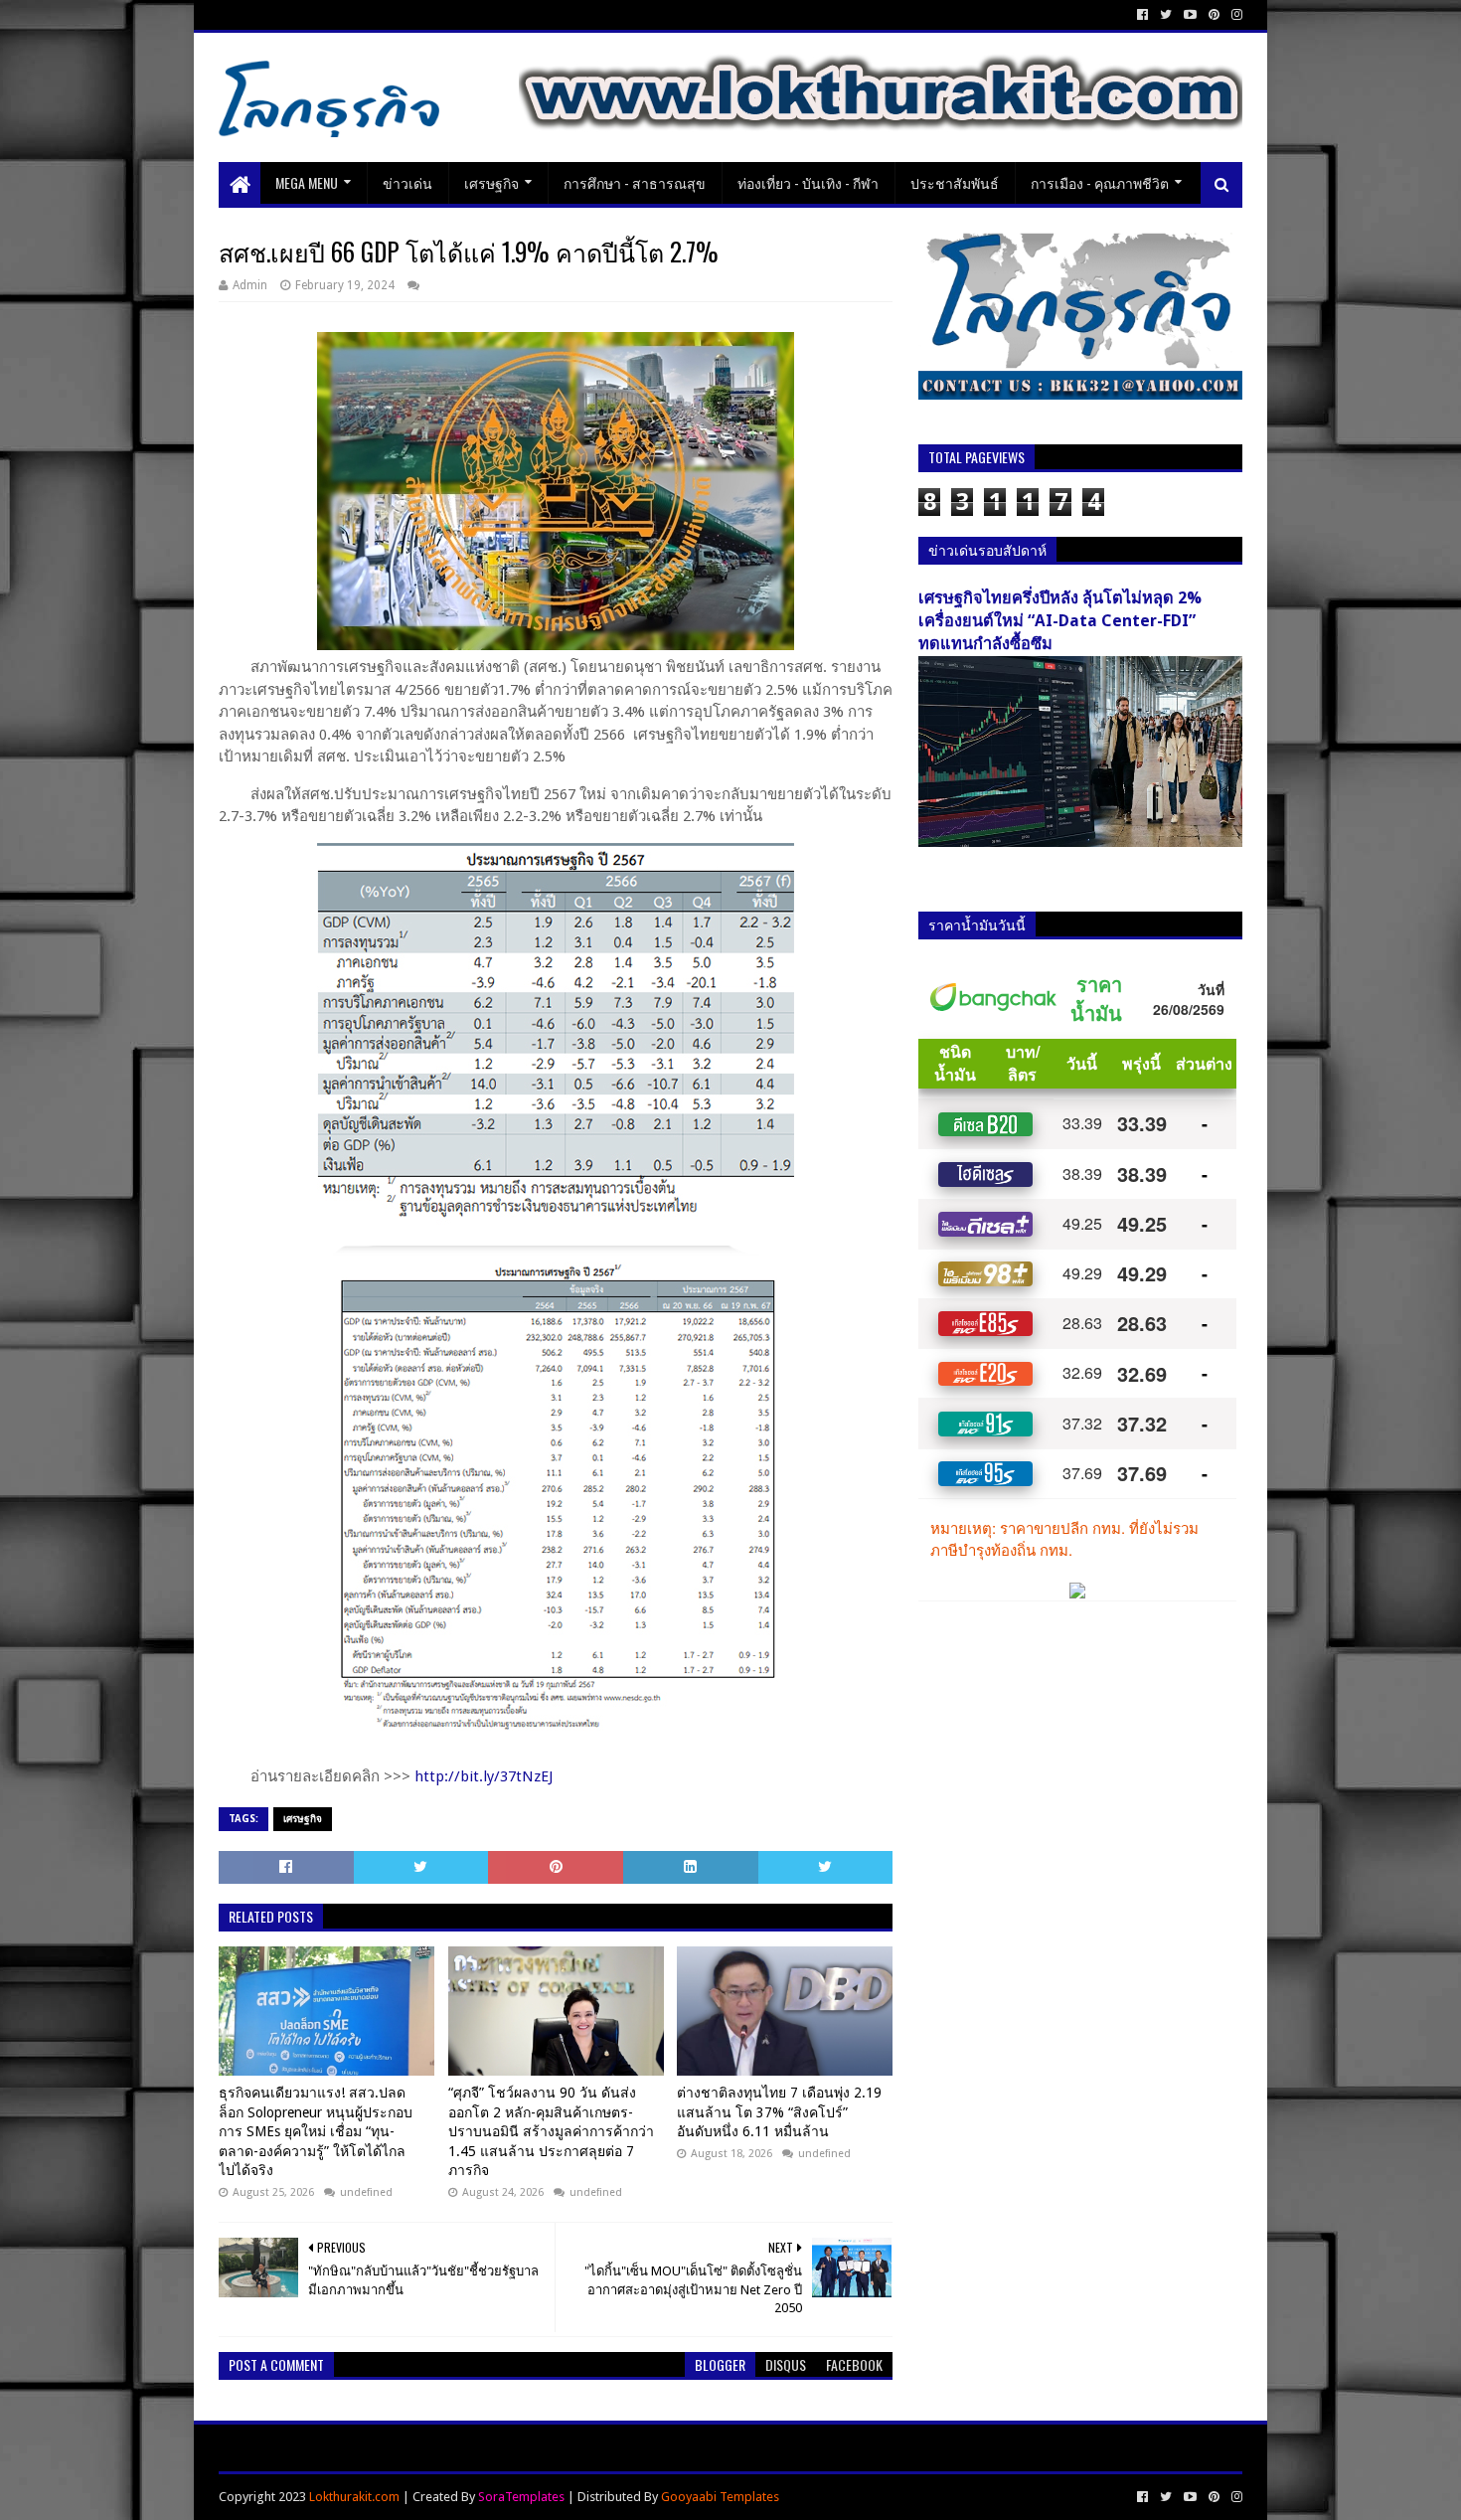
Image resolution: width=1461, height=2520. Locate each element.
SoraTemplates (521, 2497)
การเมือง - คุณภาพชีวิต (1100, 182)
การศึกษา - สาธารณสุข (635, 182)
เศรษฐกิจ (491, 182)
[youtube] (1190, 15)
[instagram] (1235, 15)
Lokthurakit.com (354, 2497)
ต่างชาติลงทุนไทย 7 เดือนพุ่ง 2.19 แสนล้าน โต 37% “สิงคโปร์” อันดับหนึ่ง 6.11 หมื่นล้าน (779, 2112)
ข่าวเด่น (407, 182)
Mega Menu (307, 182)
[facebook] (1142, 15)
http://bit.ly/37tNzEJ (484, 1776)
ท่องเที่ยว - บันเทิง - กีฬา (808, 182)
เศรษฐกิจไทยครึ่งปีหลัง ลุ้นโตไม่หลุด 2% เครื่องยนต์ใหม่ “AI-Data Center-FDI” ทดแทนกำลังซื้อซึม (1060, 621)
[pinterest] (1214, 15)
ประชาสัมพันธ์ (955, 182)
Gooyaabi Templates (720, 2497)
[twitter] (1166, 15)
